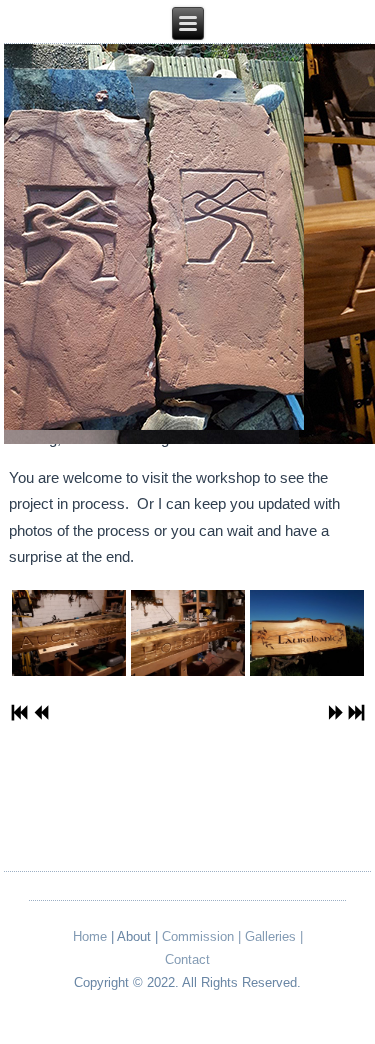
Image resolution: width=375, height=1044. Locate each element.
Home (90, 936)
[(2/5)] (187, 637)
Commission (198, 936)
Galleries (270, 936)
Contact (187, 959)
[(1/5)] (68, 637)
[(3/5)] (306, 637)
